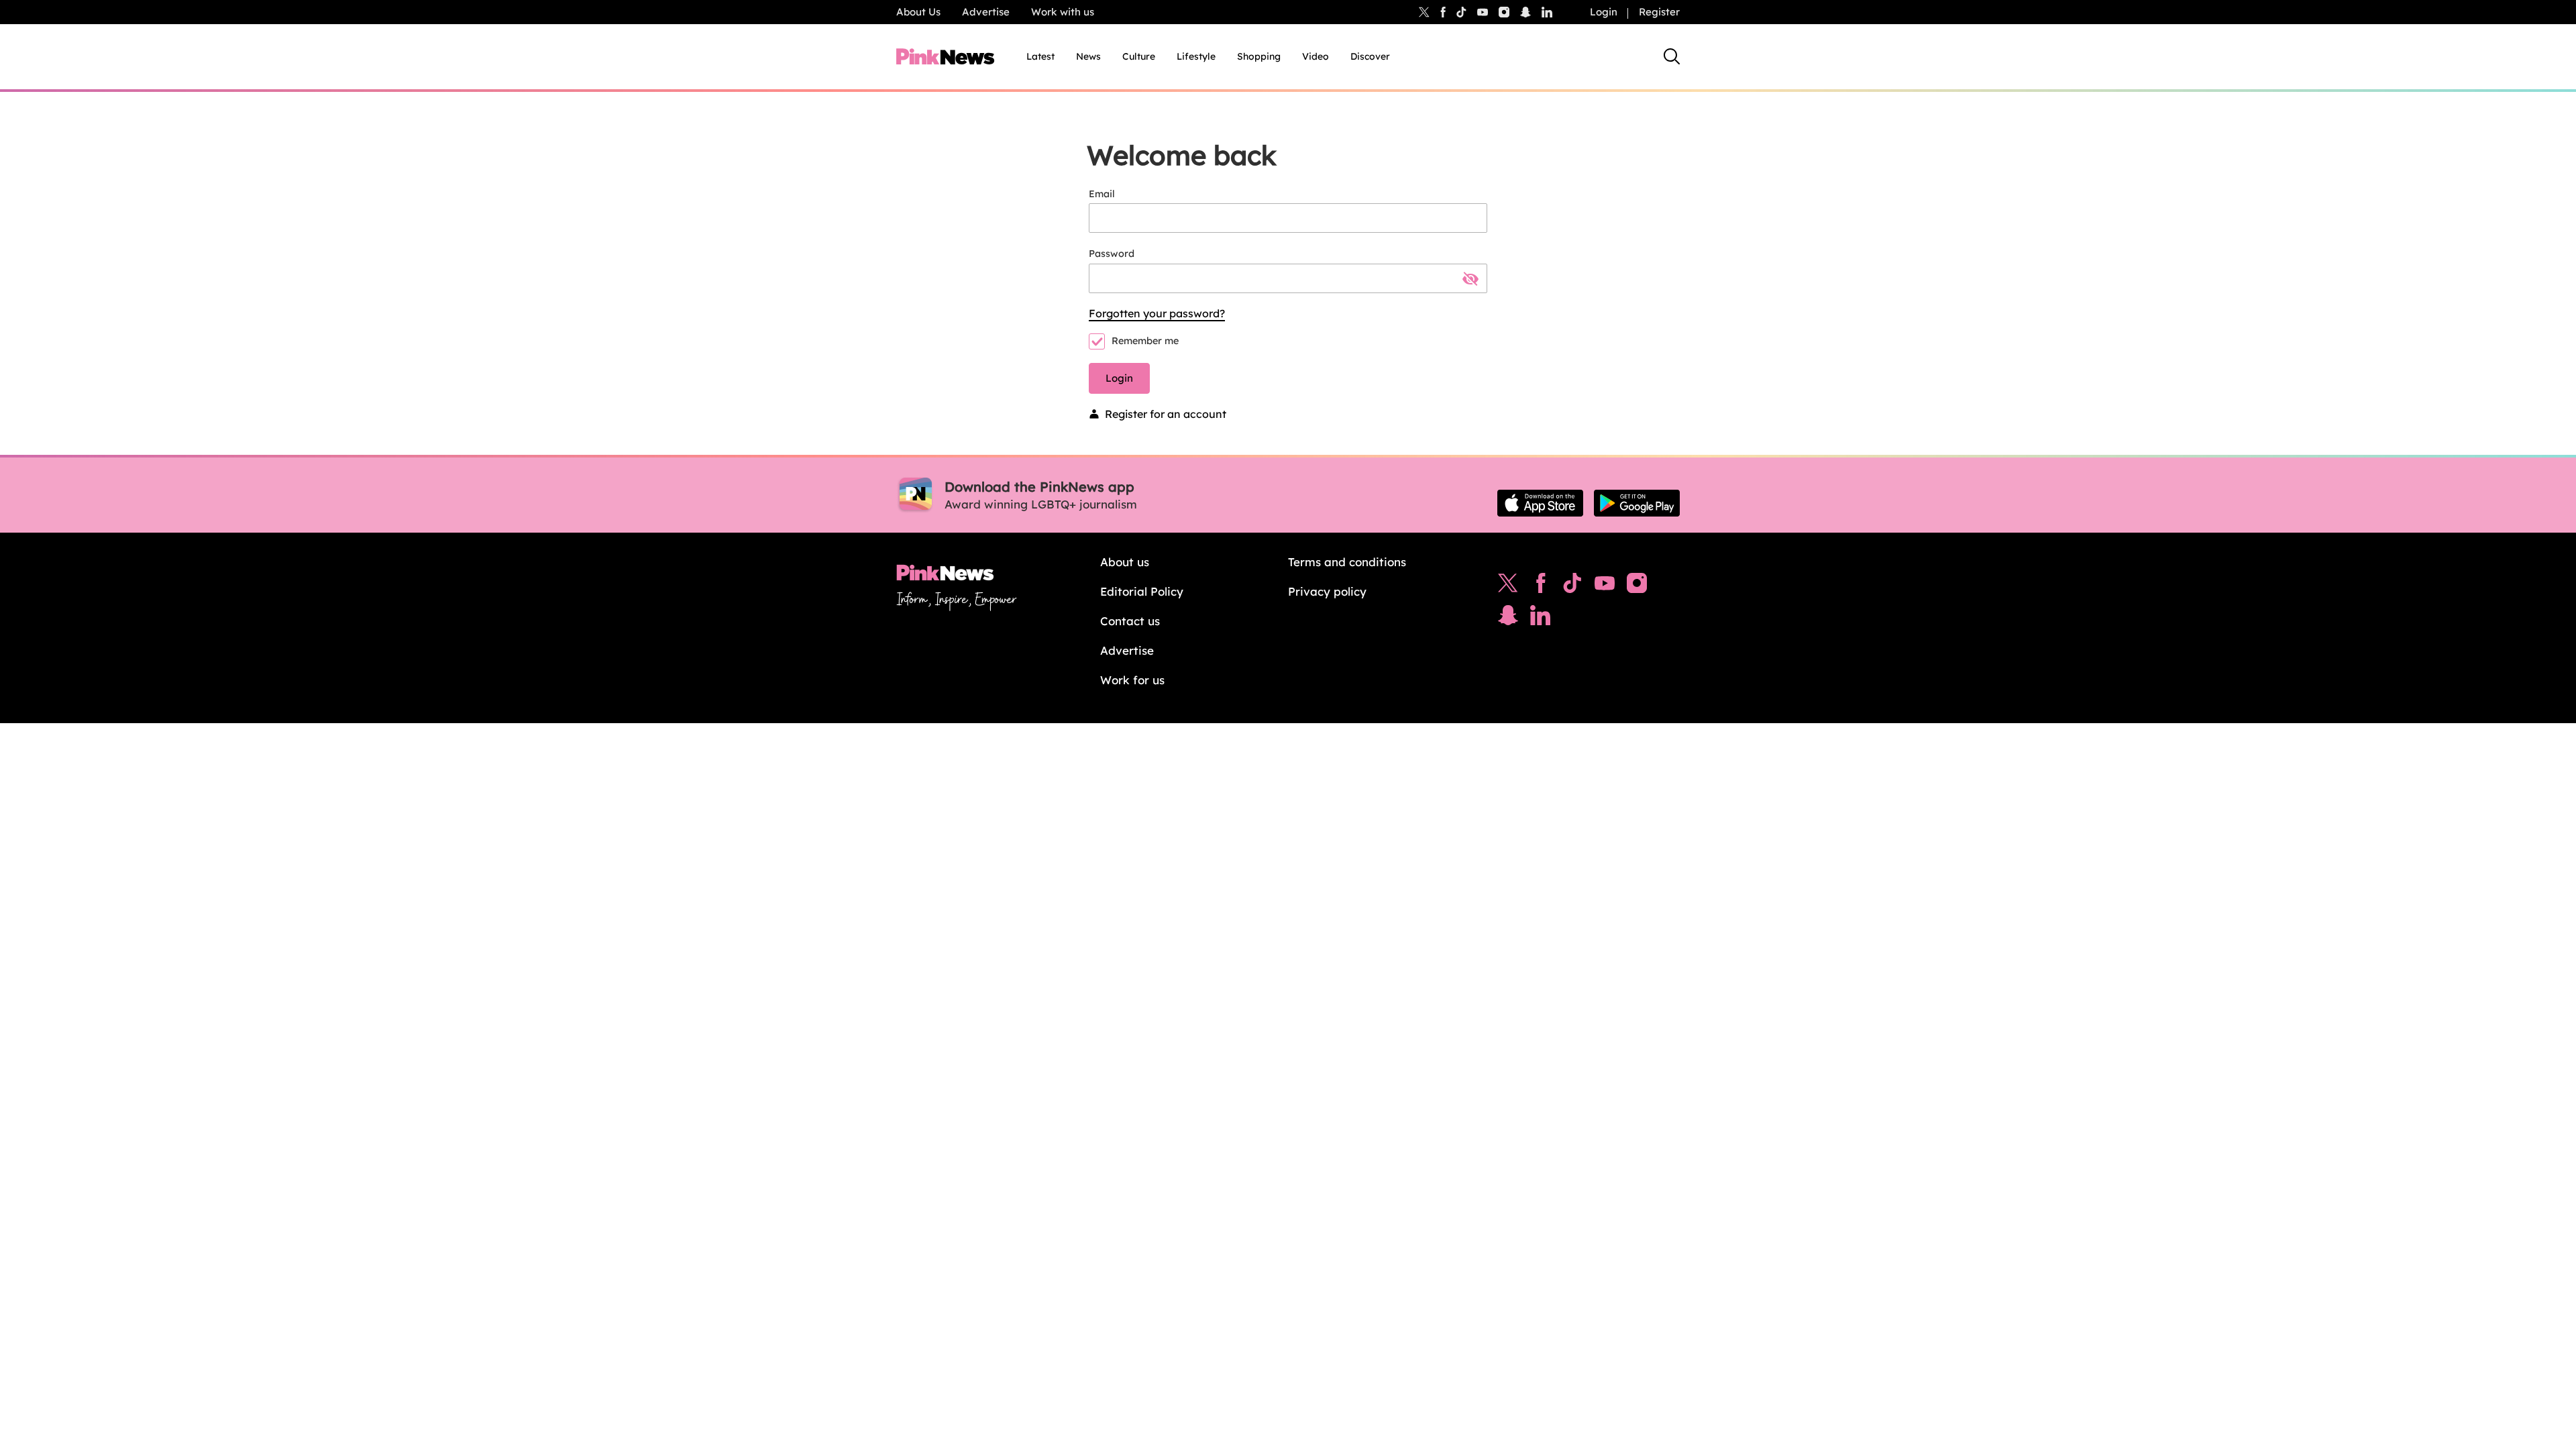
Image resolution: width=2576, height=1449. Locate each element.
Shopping (1259, 56)
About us (1125, 562)
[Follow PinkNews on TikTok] (1572, 586)
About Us (918, 12)
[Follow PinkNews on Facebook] (1541, 586)
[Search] (1672, 56)
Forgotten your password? (1157, 313)
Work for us (1132, 680)
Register (1659, 12)
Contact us (1130, 621)
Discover (1370, 56)
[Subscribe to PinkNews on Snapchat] (1508, 619)
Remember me (1145, 341)
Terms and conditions (1347, 562)
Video (1316, 56)
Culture (1139, 56)
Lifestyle (1196, 56)
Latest (1040, 56)
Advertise (986, 12)
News (1088, 56)
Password (1112, 254)
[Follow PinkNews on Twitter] (1508, 586)
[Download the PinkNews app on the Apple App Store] (1540, 503)
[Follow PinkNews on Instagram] (1637, 586)
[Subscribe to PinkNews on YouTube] (1605, 586)
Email (1102, 194)
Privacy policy (1327, 591)
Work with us (1063, 12)
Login (1604, 12)
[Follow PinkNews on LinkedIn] (1547, 12)
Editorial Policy (1142, 591)
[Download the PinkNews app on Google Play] (1637, 503)
